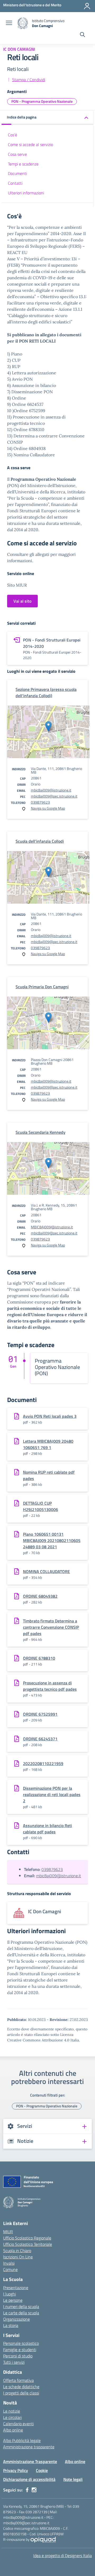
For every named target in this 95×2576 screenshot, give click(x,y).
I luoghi (9, 2294)
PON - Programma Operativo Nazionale (42, 101)
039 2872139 (37, 2512)
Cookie (42, 2470)
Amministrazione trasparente (29, 2447)
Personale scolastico (21, 2343)
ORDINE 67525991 (40, 1714)
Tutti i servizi (14, 2362)
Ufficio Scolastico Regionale (27, 2238)
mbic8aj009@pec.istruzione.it (54, 796)
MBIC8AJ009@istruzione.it (52, 1227)
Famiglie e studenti (20, 2350)
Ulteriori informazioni (26, 193)
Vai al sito (22, 601)
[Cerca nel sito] (82, 35)
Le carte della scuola (21, 2313)
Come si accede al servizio (30, 144)
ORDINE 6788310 (39, 1658)
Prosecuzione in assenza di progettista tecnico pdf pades (50, 1686)
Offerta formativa (18, 2380)
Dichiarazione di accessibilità (29, 2479)
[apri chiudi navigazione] (9, 23)
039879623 (40, 802)
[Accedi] (87, 6)
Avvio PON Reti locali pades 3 (50, 1416)
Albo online (13, 2430)
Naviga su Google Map (48, 808)
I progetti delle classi (21, 2393)
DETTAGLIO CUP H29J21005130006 (41, 1506)
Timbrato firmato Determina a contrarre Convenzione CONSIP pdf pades (51, 1627)
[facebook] (27, 2490)
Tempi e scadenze (23, 164)
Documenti (17, 173)
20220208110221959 (43, 1763)
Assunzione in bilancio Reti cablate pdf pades (47, 1829)
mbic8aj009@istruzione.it (51, 790)
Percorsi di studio (18, 2356)
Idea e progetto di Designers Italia (63, 2556)
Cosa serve (17, 154)
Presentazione (16, 2288)
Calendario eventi (18, 2424)
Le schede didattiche (21, 2387)
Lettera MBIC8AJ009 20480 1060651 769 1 (48, 1444)
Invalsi (9, 2263)
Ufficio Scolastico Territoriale (28, 2244)
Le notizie (12, 2411)
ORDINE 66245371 (40, 1739)
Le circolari (12, 2417)
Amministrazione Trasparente (30, 2461)
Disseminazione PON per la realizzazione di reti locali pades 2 (52, 1794)
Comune (10, 2269)
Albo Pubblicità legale (22, 2440)
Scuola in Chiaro (17, 2251)
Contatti (15, 183)
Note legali (73, 2479)
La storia (11, 2325)
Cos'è (13, 135)
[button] (47, 118)
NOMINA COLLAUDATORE (46, 1571)
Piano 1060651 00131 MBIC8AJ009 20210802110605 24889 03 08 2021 (52, 1540)
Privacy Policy (16, 2470)
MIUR (8, 2232)
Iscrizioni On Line (18, 2257)
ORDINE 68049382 (40, 1596)
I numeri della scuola (21, 2306)
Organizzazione (16, 2319)
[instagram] (34, 2490)
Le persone (13, 2300)
